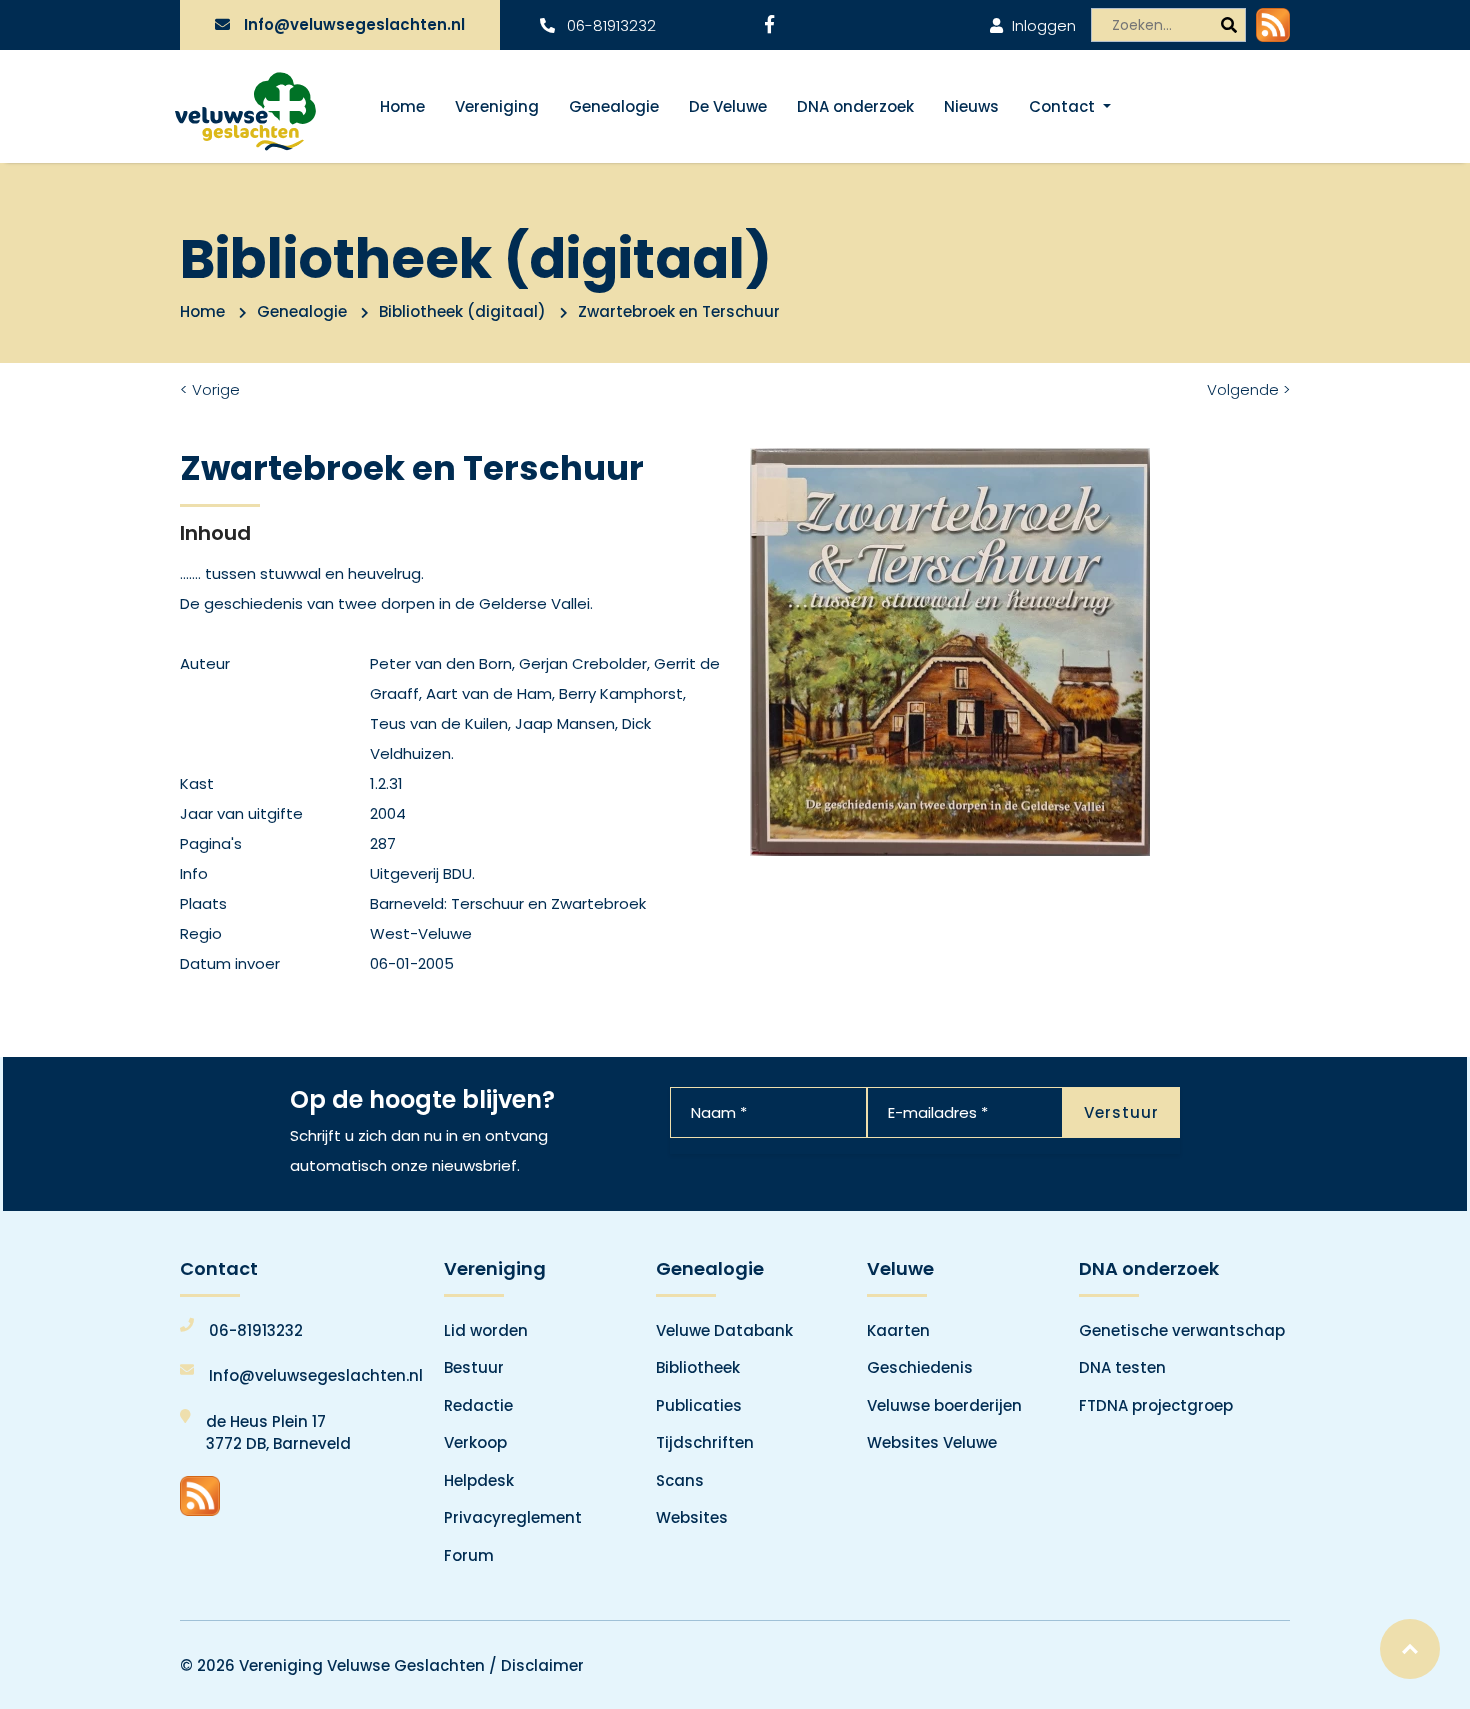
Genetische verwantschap (1182, 1330)
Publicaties (699, 1405)
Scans (680, 1480)
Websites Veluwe (932, 1442)
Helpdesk (479, 1480)
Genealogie (614, 106)
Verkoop (475, 1442)
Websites (692, 1517)
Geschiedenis (920, 1367)
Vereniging (497, 106)
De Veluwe (728, 106)
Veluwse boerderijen (944, 1405)
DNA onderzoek (855, 106)
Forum (469, 1555)
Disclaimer (542, 1665)
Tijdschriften (705, 1442)
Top (1410, 1649)
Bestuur (474, 1367)
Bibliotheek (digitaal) (462, 311)
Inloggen (1042, 25)
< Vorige (210, 389)
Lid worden (486, 1330)
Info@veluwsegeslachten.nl (354, 24)
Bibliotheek (698, 1367)
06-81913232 (609, 25)
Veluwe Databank (724, 1330)
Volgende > (1248, 389)
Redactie (478, 1405)
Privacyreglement (513, 1517)
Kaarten (898, 1330)
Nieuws (971, 106)
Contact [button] (1064, 106)
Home (402, 106)
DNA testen (1122, 1367)
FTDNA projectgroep (1156, 1405)
